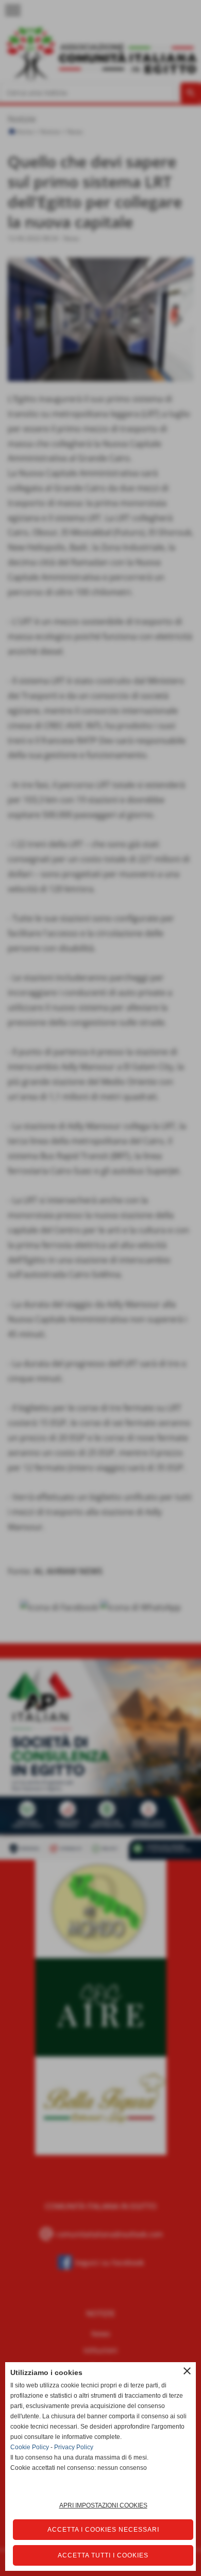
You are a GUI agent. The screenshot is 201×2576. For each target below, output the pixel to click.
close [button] (187, 2371)
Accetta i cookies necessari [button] (103, 2530)
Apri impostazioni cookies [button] (103, 2505)
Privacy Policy (74, 2447)
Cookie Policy (30, 2447)
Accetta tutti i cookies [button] (103, 2555)
